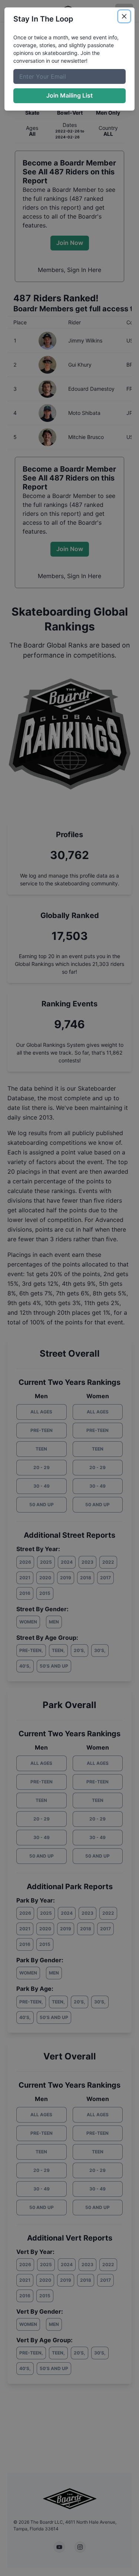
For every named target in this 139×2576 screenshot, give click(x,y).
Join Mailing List (69, 95)
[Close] (124, 16)
